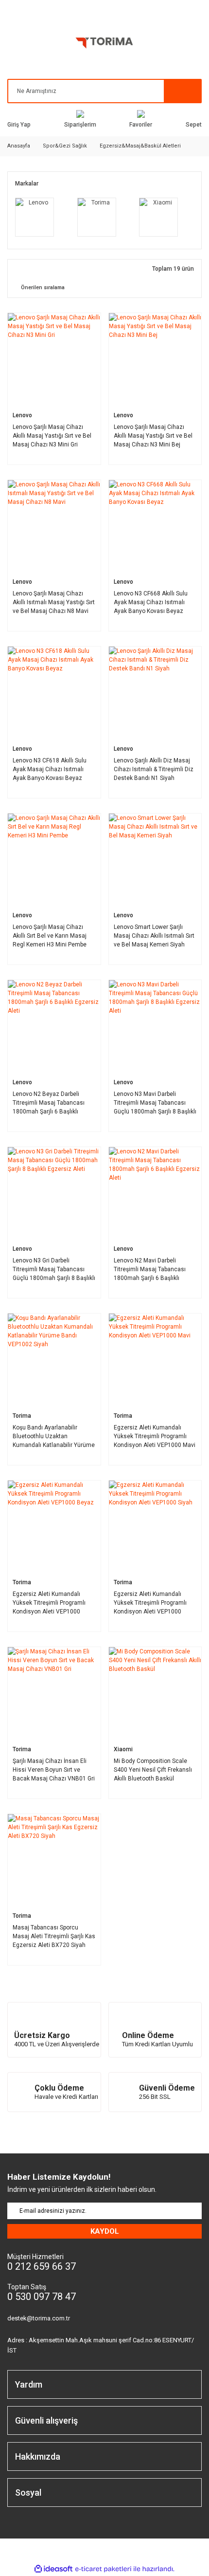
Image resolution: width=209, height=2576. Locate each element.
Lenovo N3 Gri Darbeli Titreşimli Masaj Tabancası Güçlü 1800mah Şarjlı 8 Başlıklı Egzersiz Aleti (54, 1269)
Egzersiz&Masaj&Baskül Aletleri (140, 146)
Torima (22, 1415)
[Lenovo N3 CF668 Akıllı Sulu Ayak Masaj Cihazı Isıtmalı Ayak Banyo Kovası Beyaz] (155, 527)
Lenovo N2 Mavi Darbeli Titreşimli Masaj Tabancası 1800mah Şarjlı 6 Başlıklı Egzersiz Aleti (150, 1269)
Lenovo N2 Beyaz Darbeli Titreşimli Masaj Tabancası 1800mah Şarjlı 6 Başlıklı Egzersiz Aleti (49, 1103)
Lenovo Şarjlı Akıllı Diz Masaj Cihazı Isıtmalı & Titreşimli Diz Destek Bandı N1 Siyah (154, 769)
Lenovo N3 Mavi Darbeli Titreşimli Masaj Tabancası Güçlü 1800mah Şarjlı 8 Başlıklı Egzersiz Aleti (155, 1103)
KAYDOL (105, 2231)
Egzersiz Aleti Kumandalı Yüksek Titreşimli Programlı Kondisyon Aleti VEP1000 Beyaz (49, 1603)
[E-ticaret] (103, 2569)
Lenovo (22, 415)
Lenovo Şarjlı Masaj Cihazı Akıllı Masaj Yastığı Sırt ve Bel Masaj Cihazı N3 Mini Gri (52, 436)
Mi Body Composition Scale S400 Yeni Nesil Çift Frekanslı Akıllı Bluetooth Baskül (153, 1770)
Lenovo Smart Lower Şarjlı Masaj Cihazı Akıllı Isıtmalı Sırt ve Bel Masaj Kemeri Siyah (154, 936)
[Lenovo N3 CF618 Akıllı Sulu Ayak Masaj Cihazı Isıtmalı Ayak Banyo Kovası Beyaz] (54, 693)
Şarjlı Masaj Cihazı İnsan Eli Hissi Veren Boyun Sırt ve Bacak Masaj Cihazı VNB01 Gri (54, 1770)
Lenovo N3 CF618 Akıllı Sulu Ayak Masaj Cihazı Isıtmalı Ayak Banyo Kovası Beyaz (50, 769)
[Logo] (104, 45)
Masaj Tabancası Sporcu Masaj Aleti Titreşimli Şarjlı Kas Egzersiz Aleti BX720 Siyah (54, 1936)
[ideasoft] (53, 2569)
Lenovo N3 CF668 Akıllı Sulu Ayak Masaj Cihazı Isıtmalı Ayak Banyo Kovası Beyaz (151, 602)
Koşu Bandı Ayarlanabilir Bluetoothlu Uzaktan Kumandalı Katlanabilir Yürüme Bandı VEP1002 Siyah (54, 1436)
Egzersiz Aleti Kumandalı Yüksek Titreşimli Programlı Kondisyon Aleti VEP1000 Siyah (150, 1603)
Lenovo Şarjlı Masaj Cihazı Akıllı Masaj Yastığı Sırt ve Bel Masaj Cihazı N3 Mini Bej (153, 436)
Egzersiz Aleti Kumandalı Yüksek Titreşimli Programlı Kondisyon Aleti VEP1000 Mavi (155, 1436)
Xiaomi (123, 1749)
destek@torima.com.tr (39, 2318)
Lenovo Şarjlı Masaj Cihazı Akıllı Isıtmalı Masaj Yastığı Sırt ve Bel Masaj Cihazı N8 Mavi (54, 602)
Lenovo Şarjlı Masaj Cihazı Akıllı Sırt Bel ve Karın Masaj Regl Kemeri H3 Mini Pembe (50, 936)
